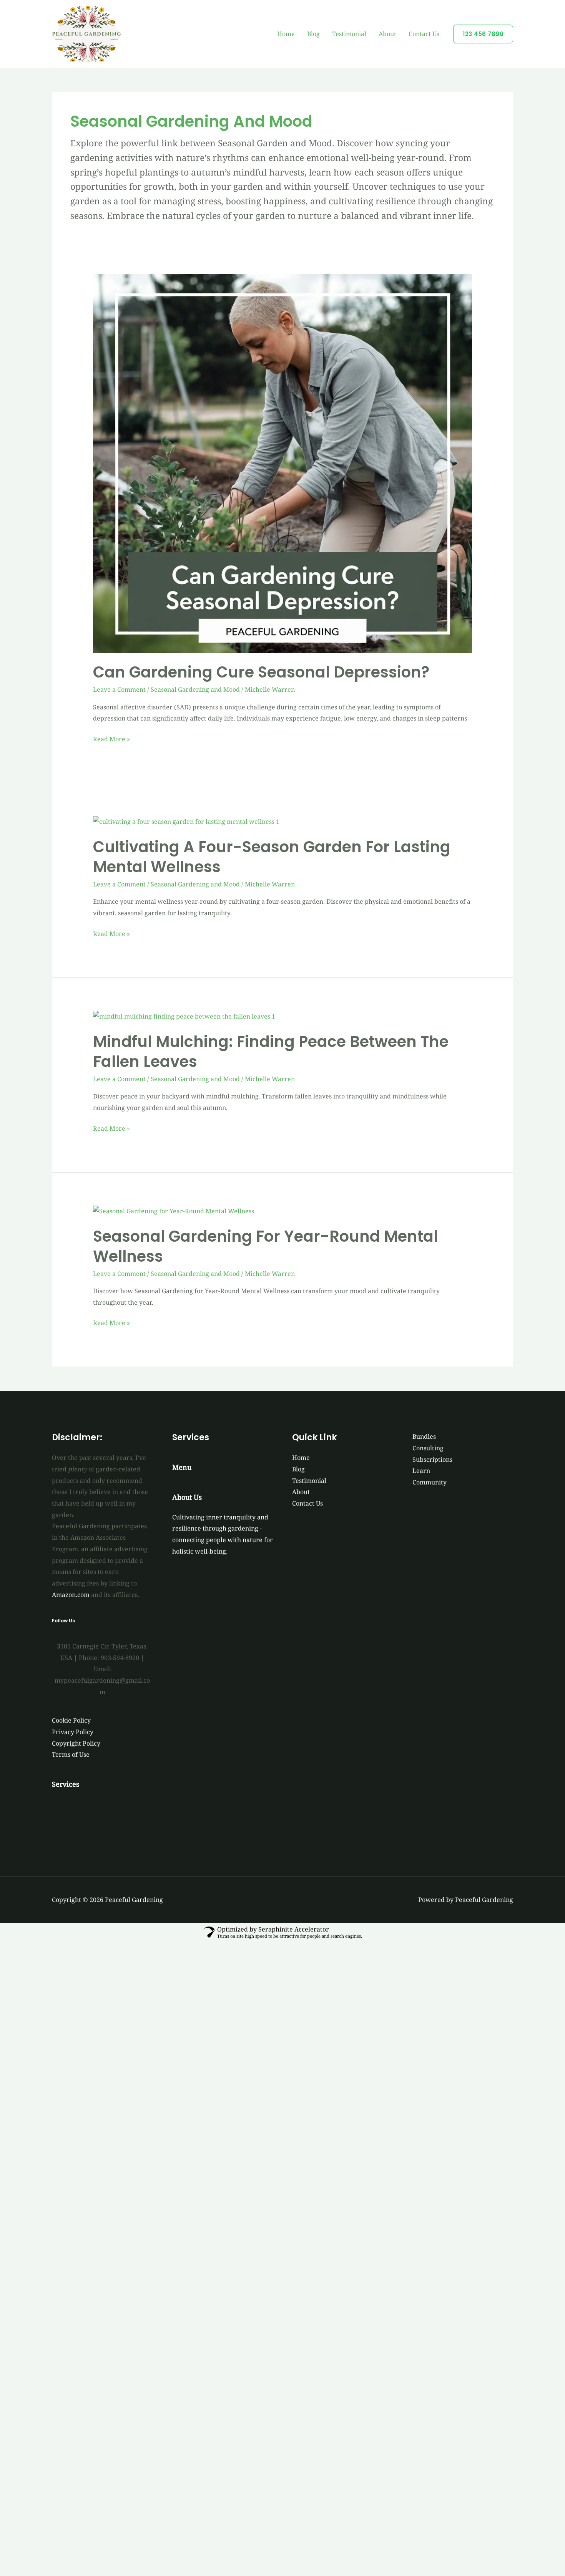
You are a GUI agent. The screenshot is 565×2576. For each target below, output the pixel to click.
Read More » (111, 738)
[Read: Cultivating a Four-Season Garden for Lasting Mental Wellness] (186, 822)
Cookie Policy (71, 1720)
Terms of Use (71, 1754)
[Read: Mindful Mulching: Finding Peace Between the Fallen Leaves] (184, 1016)
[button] (483, 34)
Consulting (428, 1448)
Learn (421, 1471)
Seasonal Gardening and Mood (195, 689)
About (387, 34)
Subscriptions (432, 1459)
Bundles (424, 1436)
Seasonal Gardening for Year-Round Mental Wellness (265, 1246)
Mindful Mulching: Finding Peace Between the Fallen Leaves (271, 1052)
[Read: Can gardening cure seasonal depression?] (283, 463)
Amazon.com (71, 1595)
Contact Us (424, 34)
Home (286, 34)
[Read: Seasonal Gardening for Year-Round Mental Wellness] (174, 1211)
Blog (313, 34)
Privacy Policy (73, 1732)
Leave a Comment (119, 689)
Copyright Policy (76, 1743)
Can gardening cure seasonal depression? (261, 672)
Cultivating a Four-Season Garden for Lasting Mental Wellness (272, 857)
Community (430, 1482)
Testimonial (349, 34)
